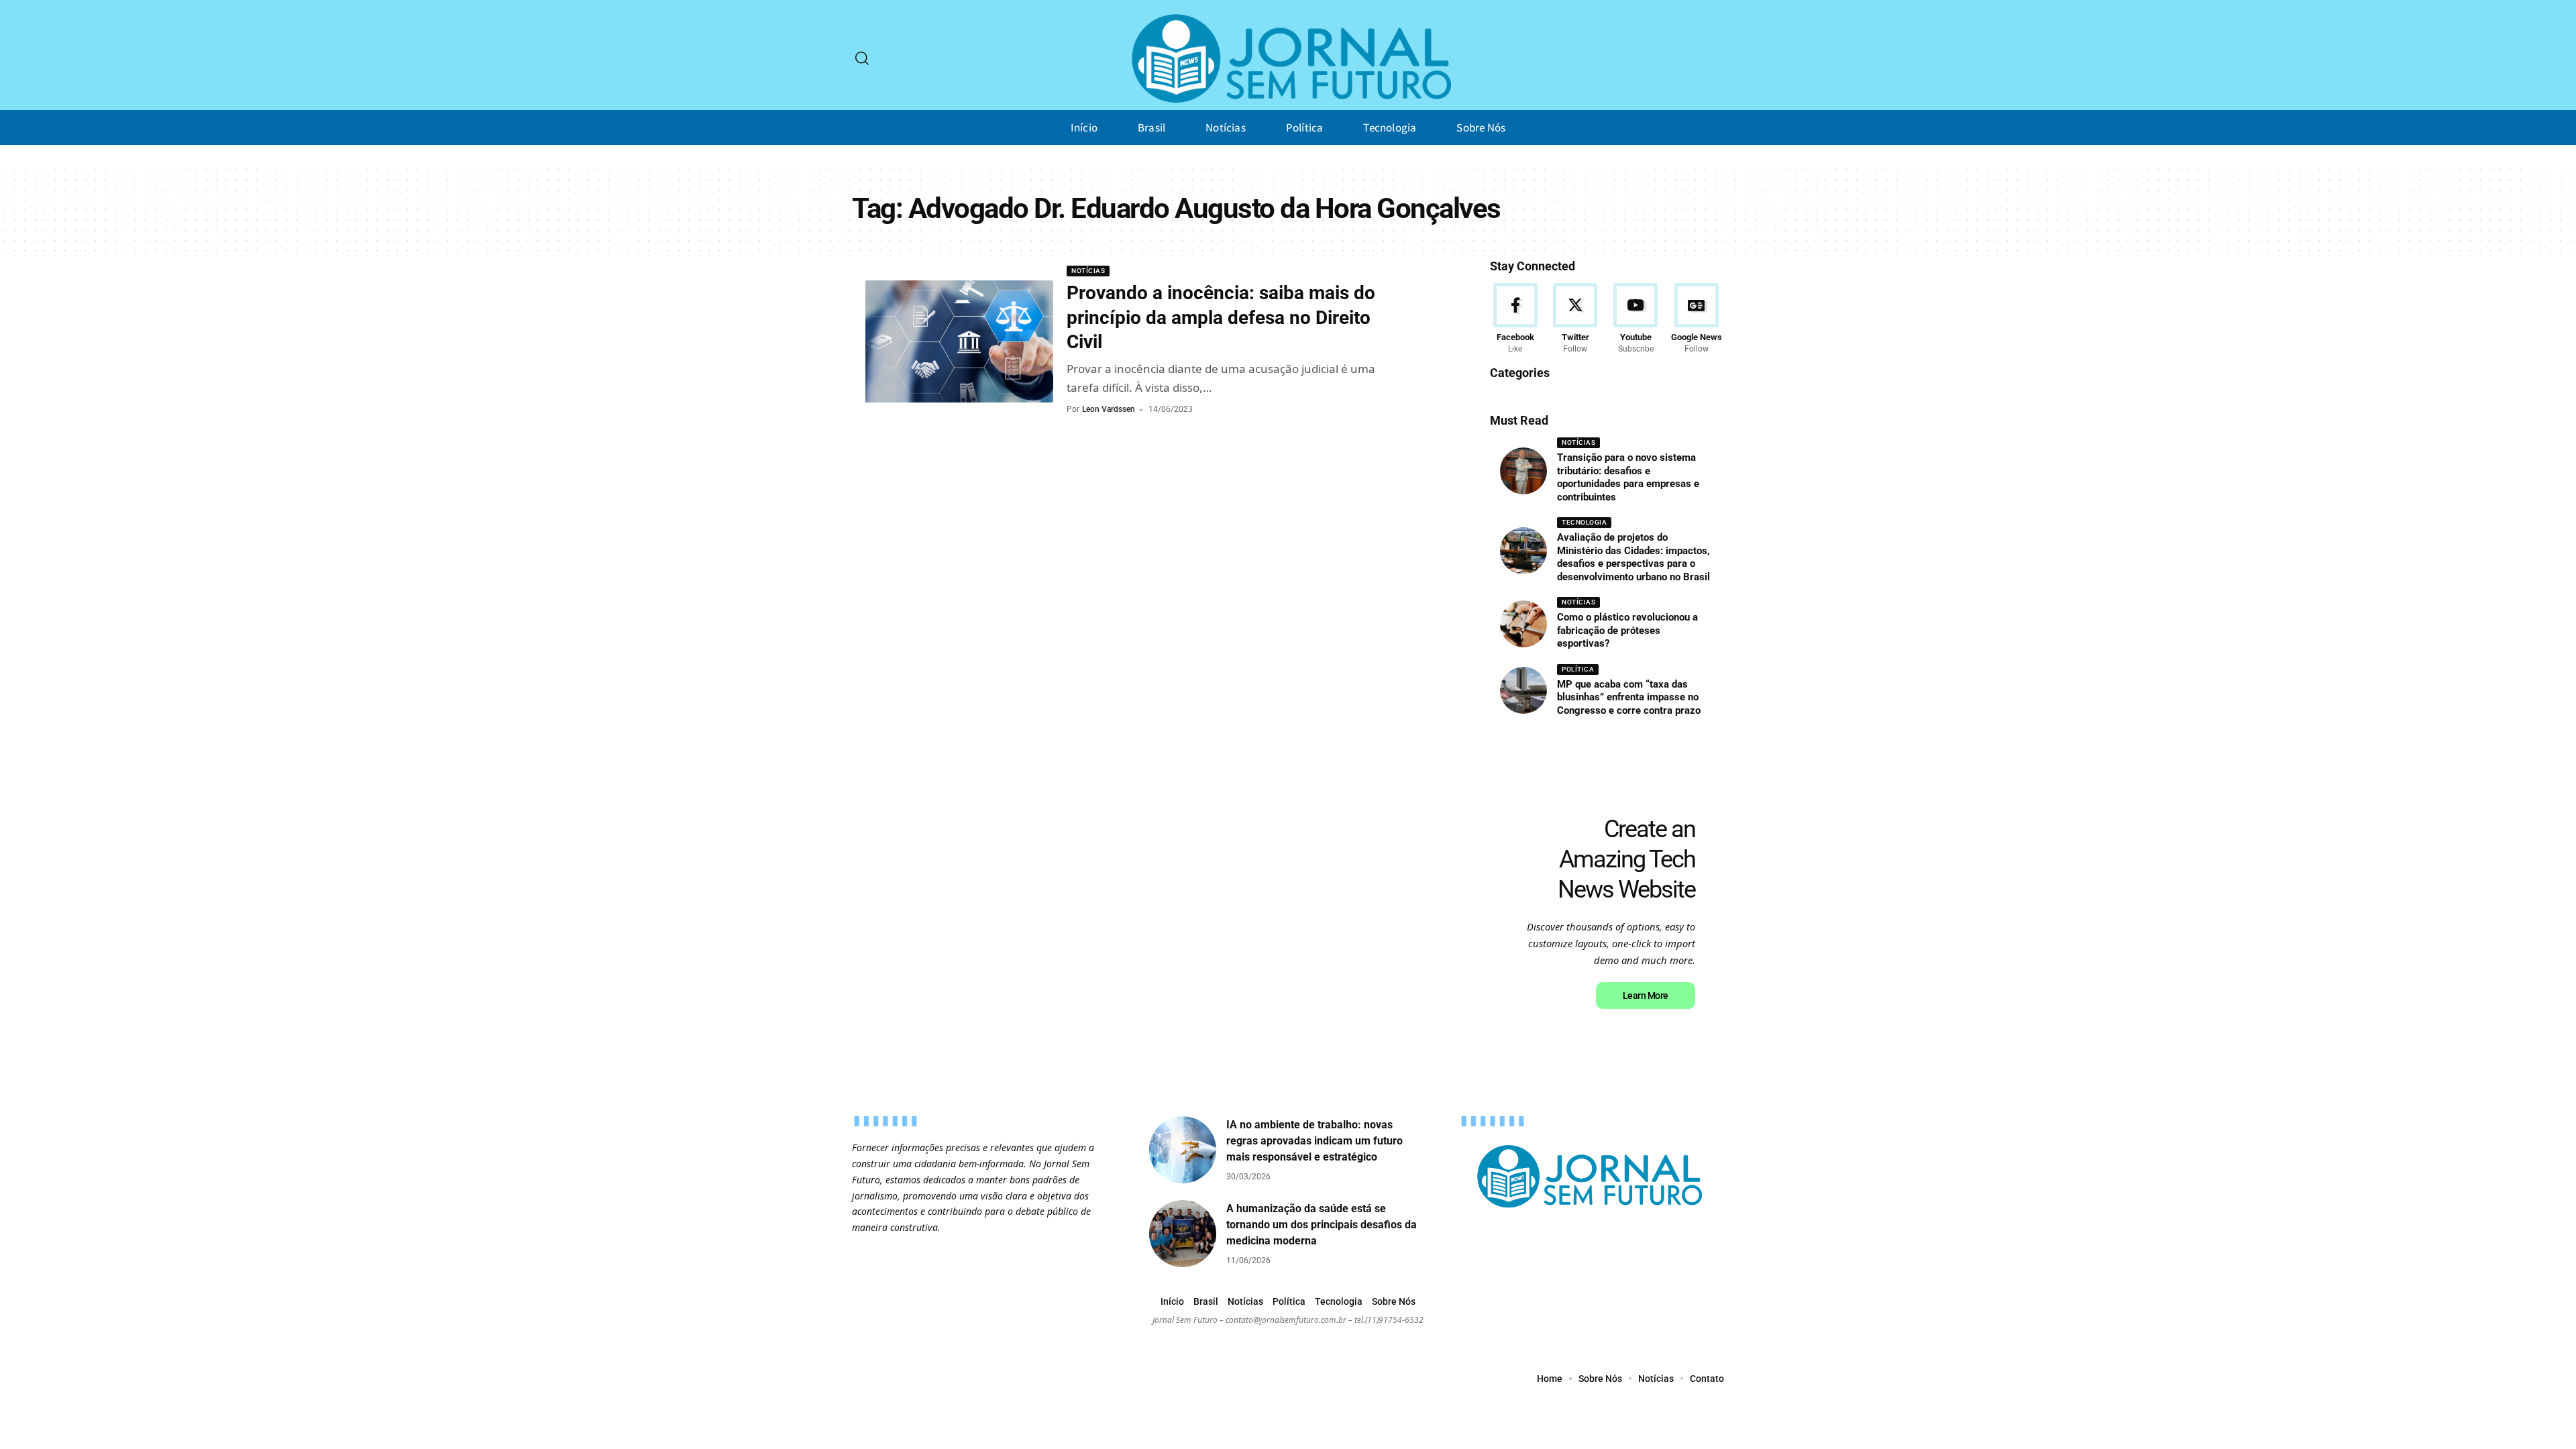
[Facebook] (1515, 319)
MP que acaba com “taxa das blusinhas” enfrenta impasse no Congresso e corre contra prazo (1629, 697)
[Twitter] (1575, 319)
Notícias (1088, 271)
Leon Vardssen (1109, 409)
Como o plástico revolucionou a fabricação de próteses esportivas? (1627, 630)
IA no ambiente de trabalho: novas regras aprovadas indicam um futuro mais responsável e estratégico (1314, 1141)
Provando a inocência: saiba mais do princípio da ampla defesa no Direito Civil (1221, 317)
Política (1578, 669)
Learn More (1646, 996)
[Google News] (1697, 319)
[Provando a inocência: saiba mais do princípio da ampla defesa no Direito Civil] (959, 341)
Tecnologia (1584, 522)
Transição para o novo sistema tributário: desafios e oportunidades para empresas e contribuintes (1628, 477)
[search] (862, 58)
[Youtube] (1636, 319)
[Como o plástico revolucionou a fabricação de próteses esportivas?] (1523, 624)
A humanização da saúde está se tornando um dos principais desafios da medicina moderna (1322, 1225)
